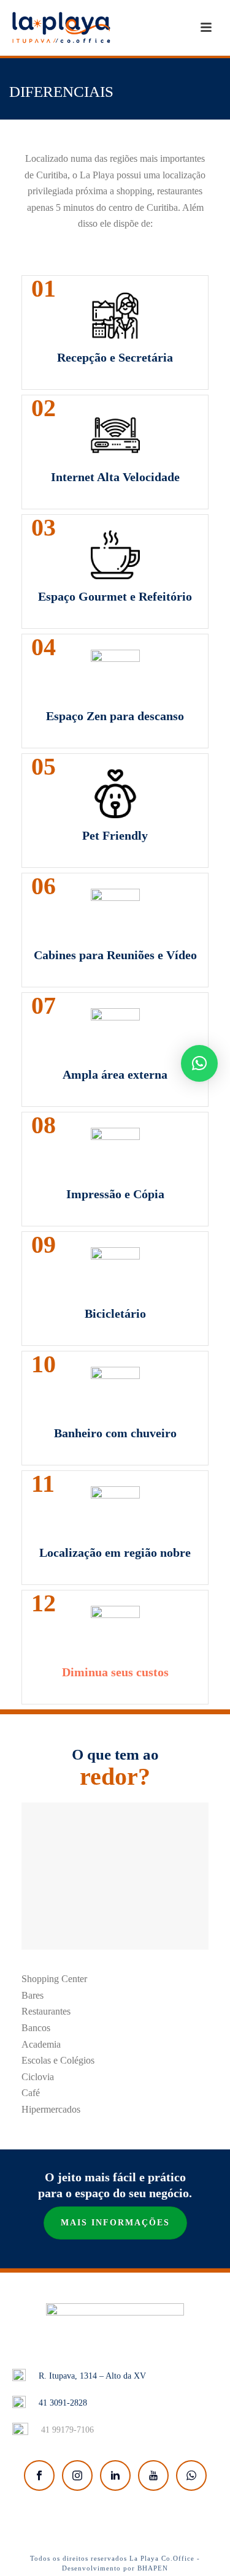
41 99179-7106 (67, 2430)
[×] (199, 1063)
